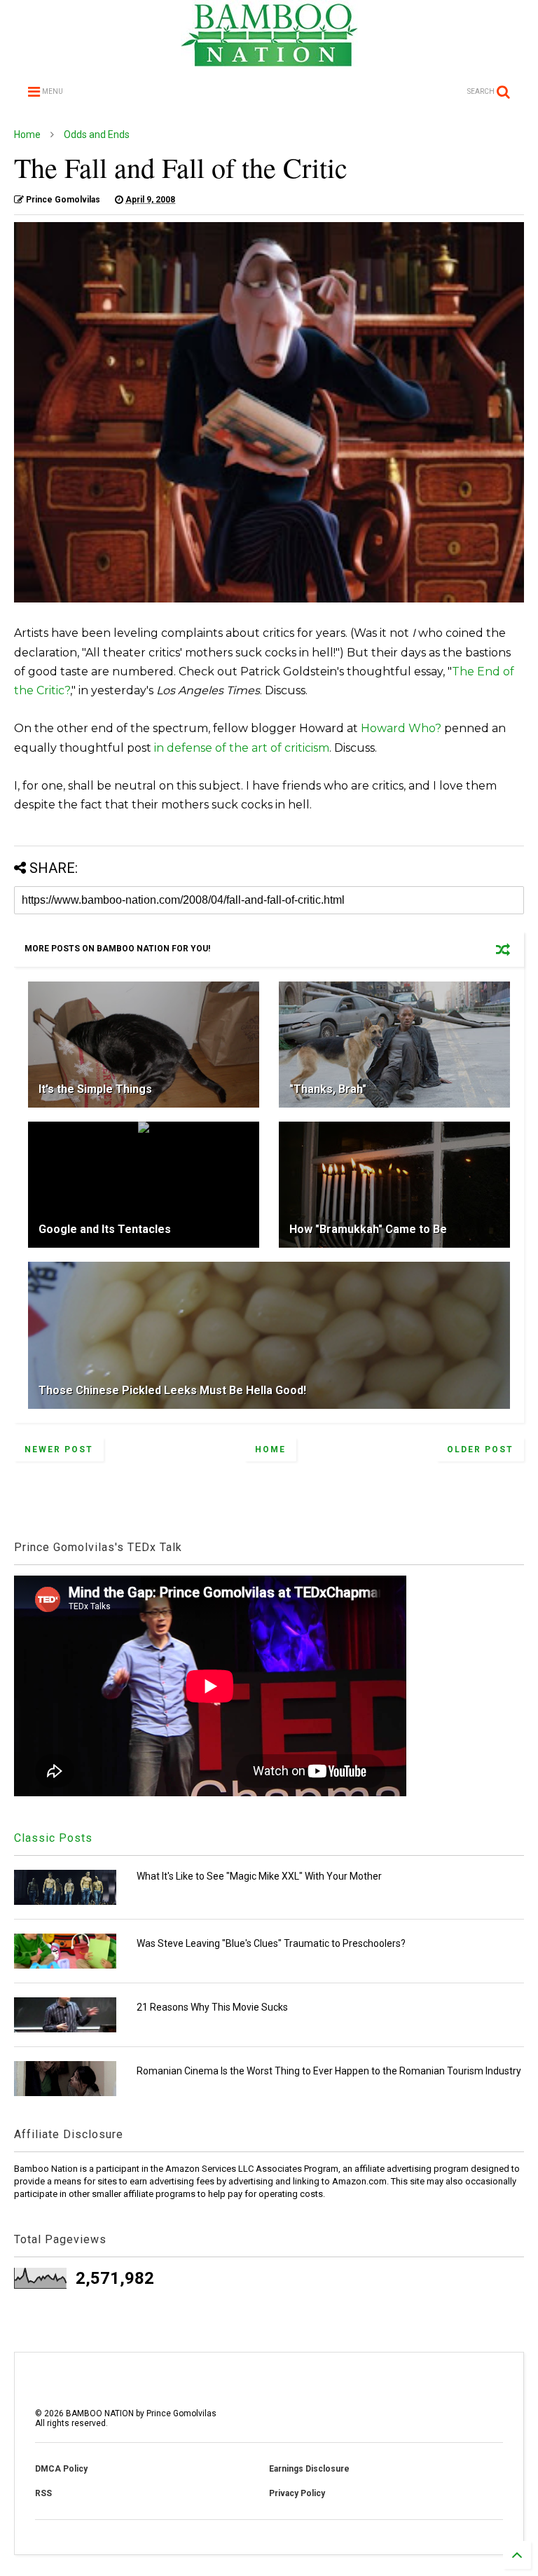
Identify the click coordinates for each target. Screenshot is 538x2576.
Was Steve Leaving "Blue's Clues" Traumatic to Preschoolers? (271, 1943)
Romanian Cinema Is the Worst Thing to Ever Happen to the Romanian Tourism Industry (329, 2071)
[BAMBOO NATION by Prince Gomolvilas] (269, 60)
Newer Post (59, 1449)
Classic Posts (53, 1838)
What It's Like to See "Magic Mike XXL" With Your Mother (259, 1876)
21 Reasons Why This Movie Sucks (212, 2007)
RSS (43, 2493)
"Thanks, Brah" (328, 1089)
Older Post (480, 1449)
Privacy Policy (297, 2493)
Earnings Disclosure (309, 2469)
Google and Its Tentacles (105, 1229)
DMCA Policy (61, 2469)
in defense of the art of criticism (242, 748)
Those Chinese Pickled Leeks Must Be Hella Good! (172, 1390)
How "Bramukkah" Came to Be (368, 1229)
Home (27, 135)
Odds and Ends (97, 135)
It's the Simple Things (95, 1089)
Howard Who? (401, 728)
